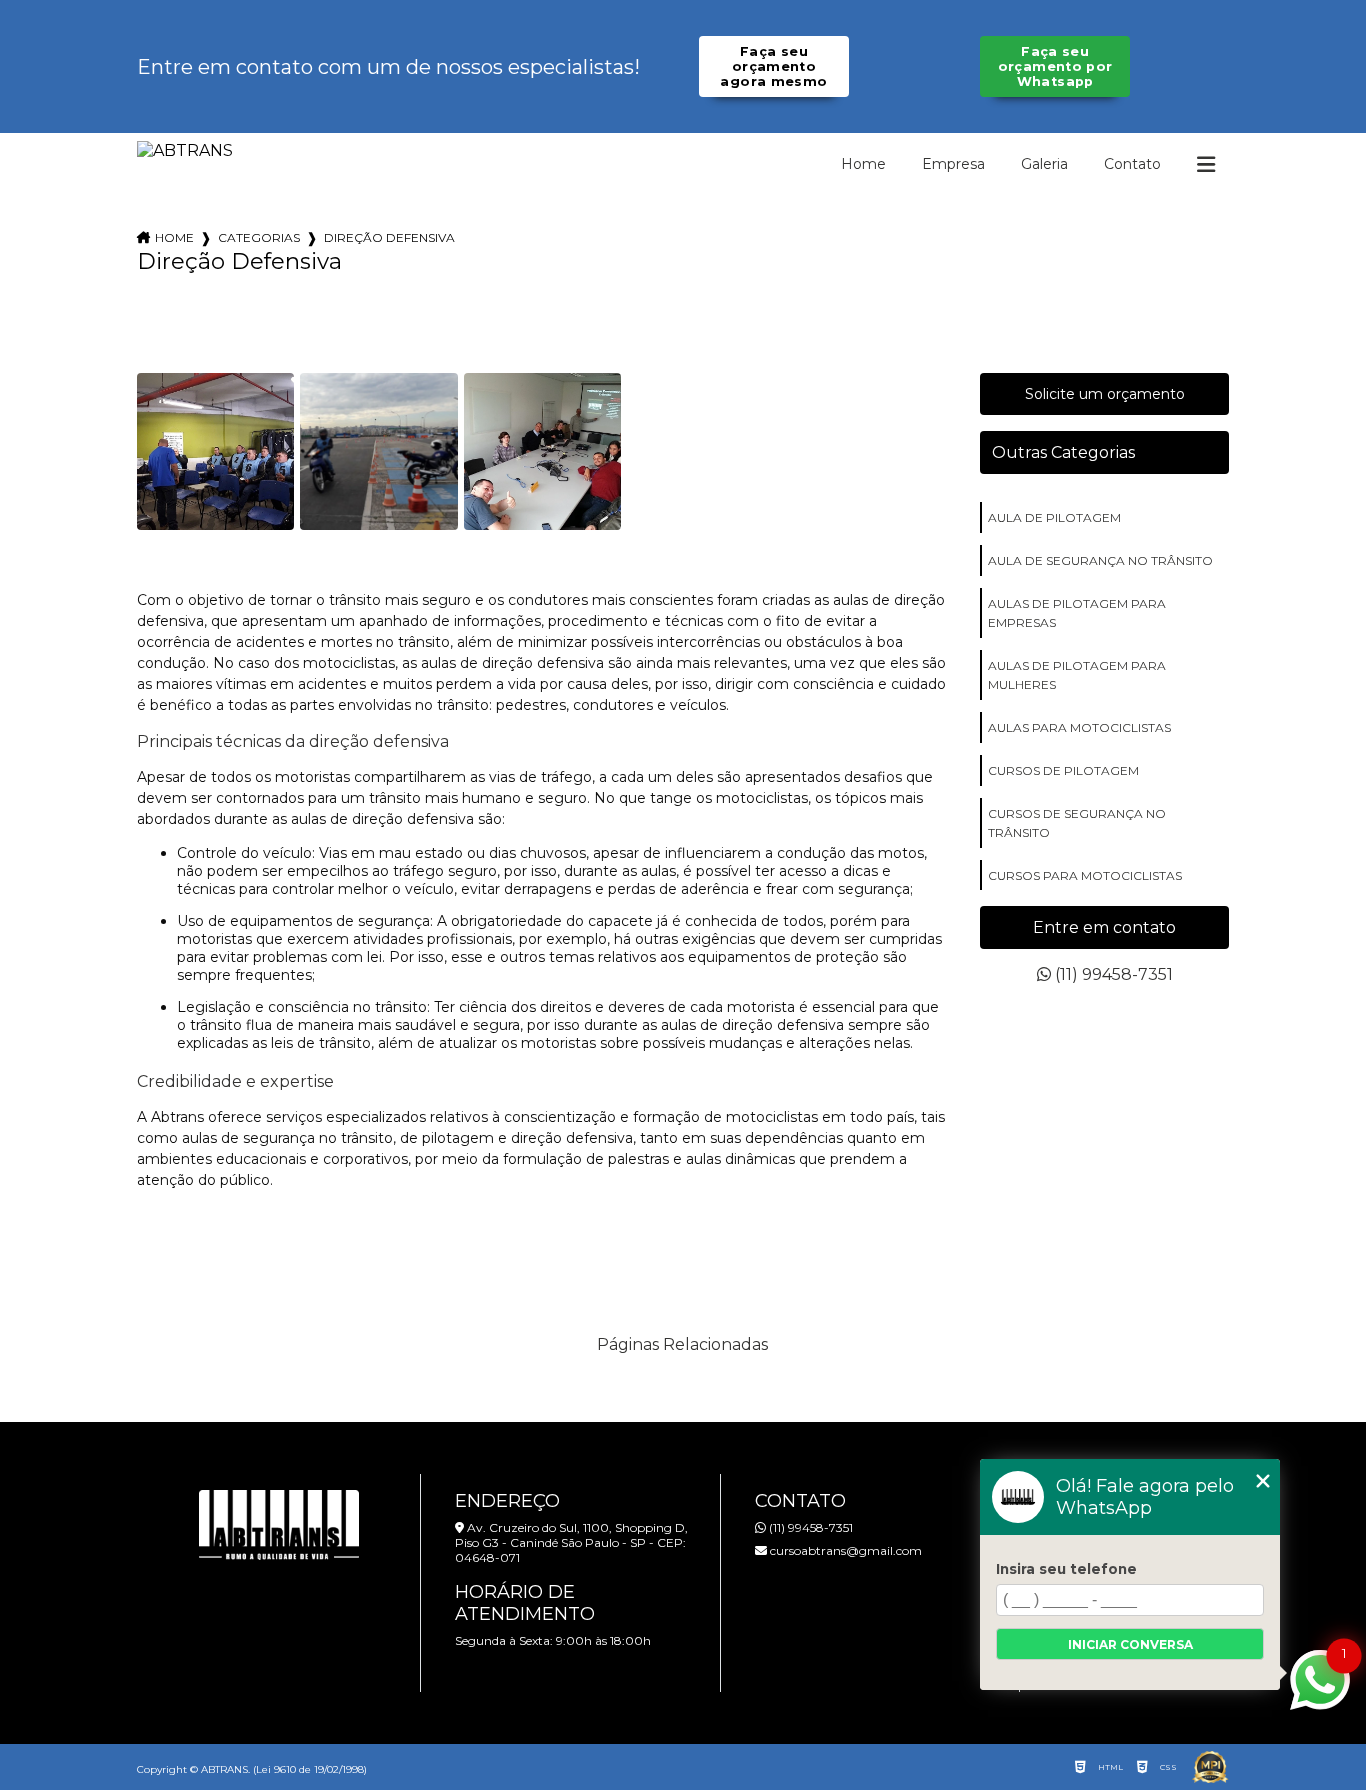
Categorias (259, 237)
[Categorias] (1206, 165)
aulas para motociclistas (1079, 727)
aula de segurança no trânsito (1100, 560)
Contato (1132, 164)
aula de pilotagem (1054, 517)
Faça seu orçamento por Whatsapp (1055, 66)
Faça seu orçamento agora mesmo (773, 66)
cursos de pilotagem (1063, 770)
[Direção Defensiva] (216, 452)
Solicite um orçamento (1105, 394)
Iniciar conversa (1130, 1644)
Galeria (1044, 164)
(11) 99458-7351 (1112, 974)
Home (863, 164)
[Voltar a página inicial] (185, 150)
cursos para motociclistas (1085, 875)
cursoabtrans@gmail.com (844, 1550)
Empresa (953, 164)
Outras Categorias (1063, 452)
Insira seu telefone (1066, 1569)
